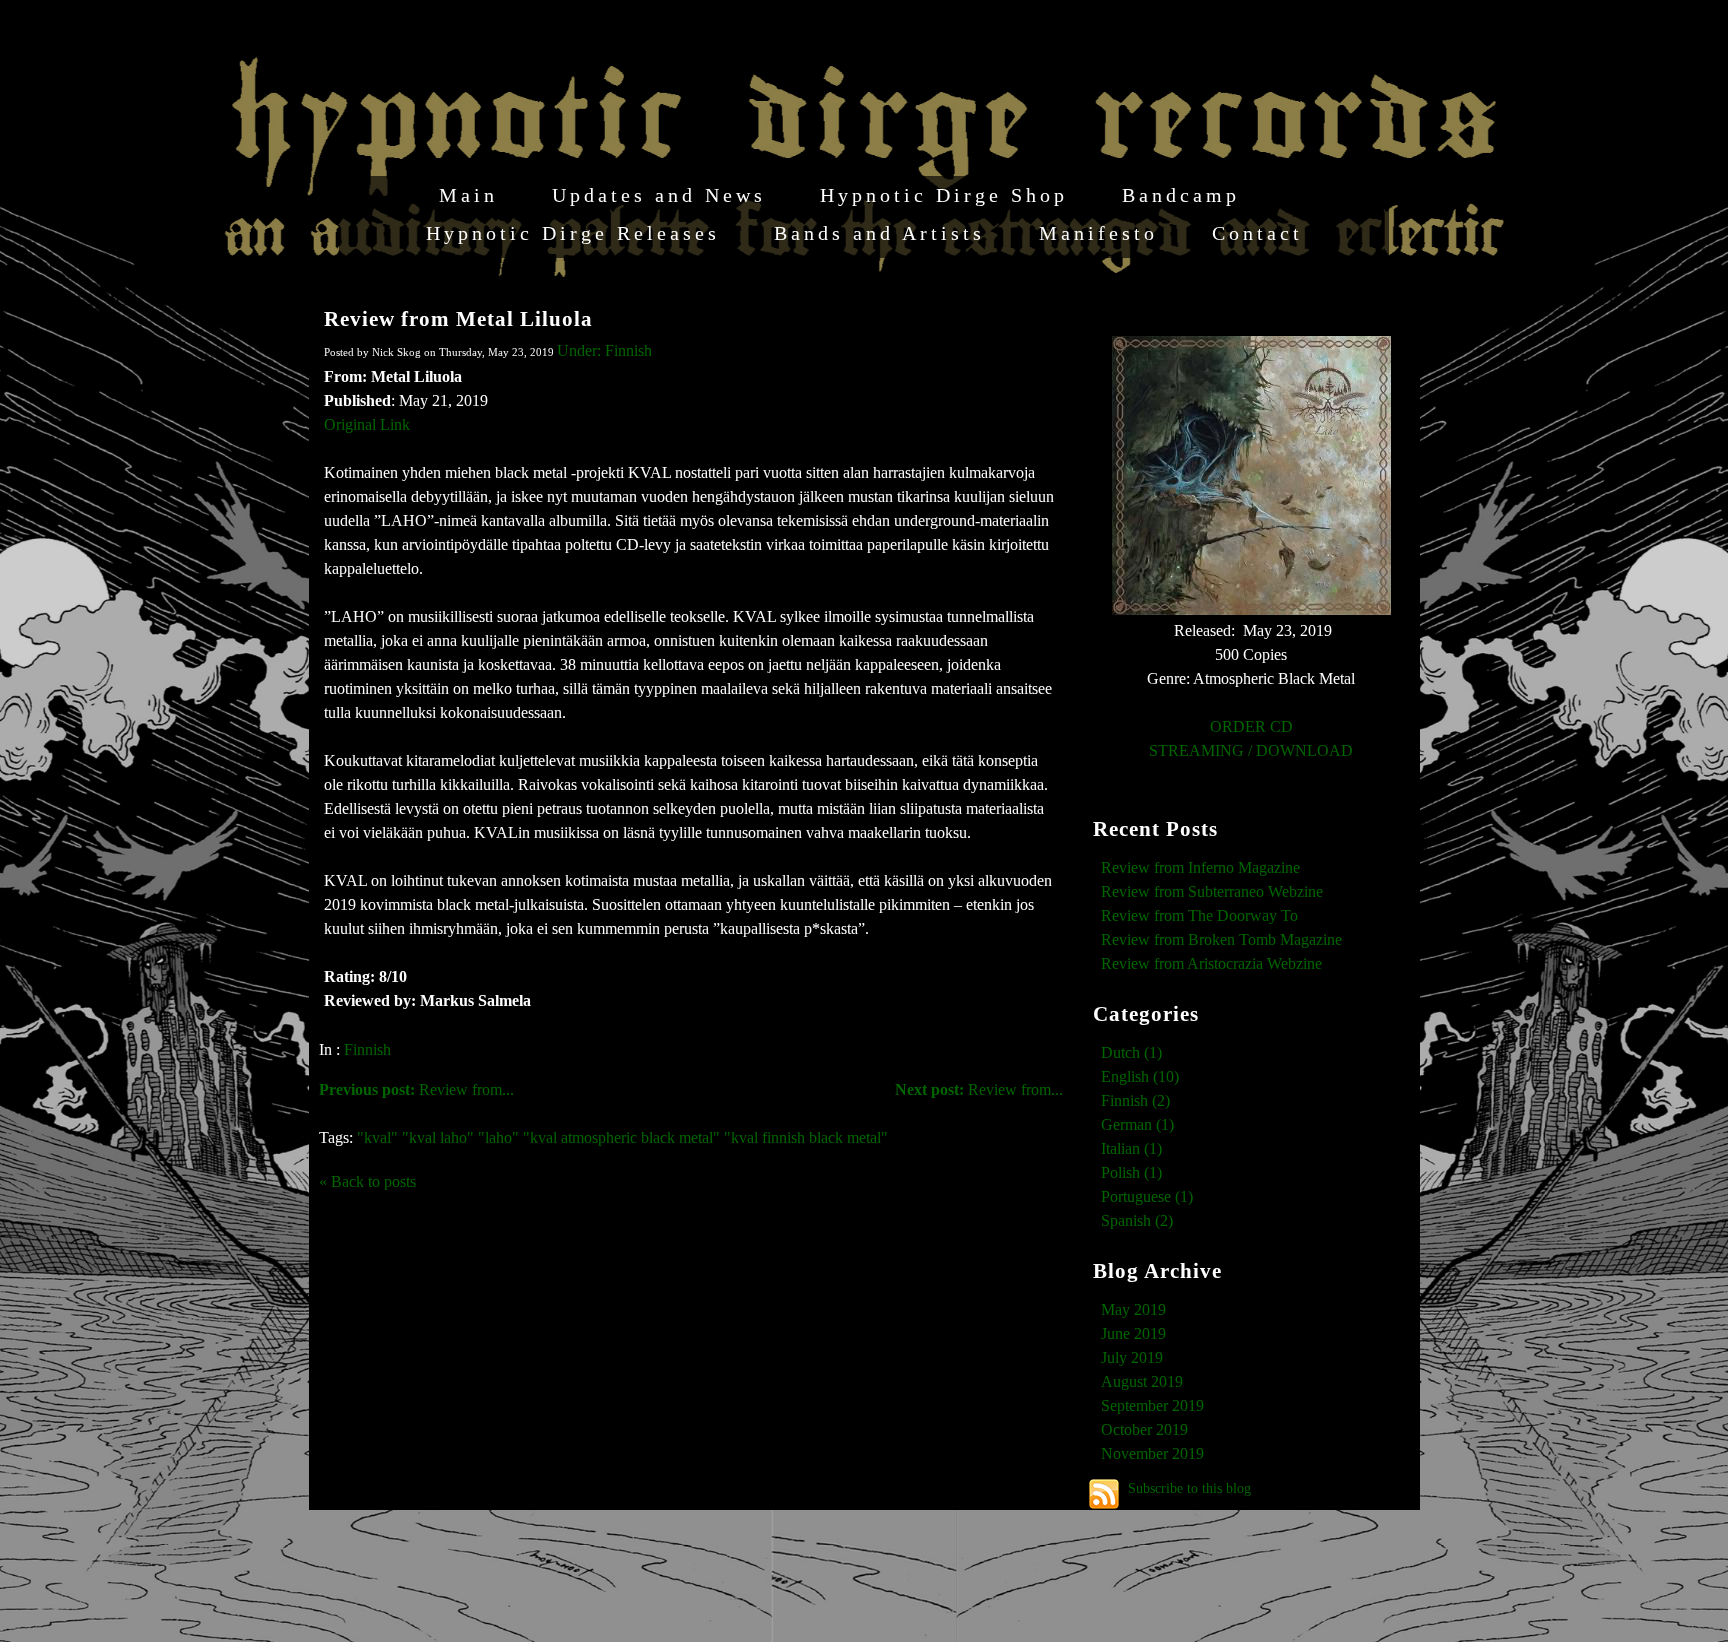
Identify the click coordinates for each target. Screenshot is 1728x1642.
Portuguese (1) (1147, 1196)
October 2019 (1144, 1429)
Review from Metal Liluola (458, 318)
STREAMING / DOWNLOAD (1251, 750)
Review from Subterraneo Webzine (1212, 891)
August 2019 (1142, 1381)
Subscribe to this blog (1189, 1488)
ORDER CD (1251, 726)
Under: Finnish (604, 350)
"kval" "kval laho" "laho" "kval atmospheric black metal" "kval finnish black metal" (622, 1137)
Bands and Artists (879, 233)
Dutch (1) (1131, 1052)
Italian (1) (1131, 1148)
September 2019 (1152, 1405)
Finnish (367, 1049)
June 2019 (1133, 1333)
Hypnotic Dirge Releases (573, 233)
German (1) (1137, 1124)
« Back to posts (367, 1181)
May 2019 (1133, 1309)
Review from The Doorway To (1199, 915)
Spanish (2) (1137, 1220)
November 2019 (1152, 1453)
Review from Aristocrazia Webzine (1211, 963)
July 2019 (1132, 1357)
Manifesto (1098, 233)
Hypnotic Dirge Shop (944, 195)
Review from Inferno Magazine (1200, 867)
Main (468, 195)
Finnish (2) (1135, 1100)
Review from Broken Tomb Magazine (1221, 939)
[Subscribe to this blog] (1104, 1494)
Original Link (367, 424)
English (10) (1140, 1076)
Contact (1257, 233)
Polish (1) (1131, 1172)
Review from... (979, 1089)
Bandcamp (1181, 195)
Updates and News (659, 195)
